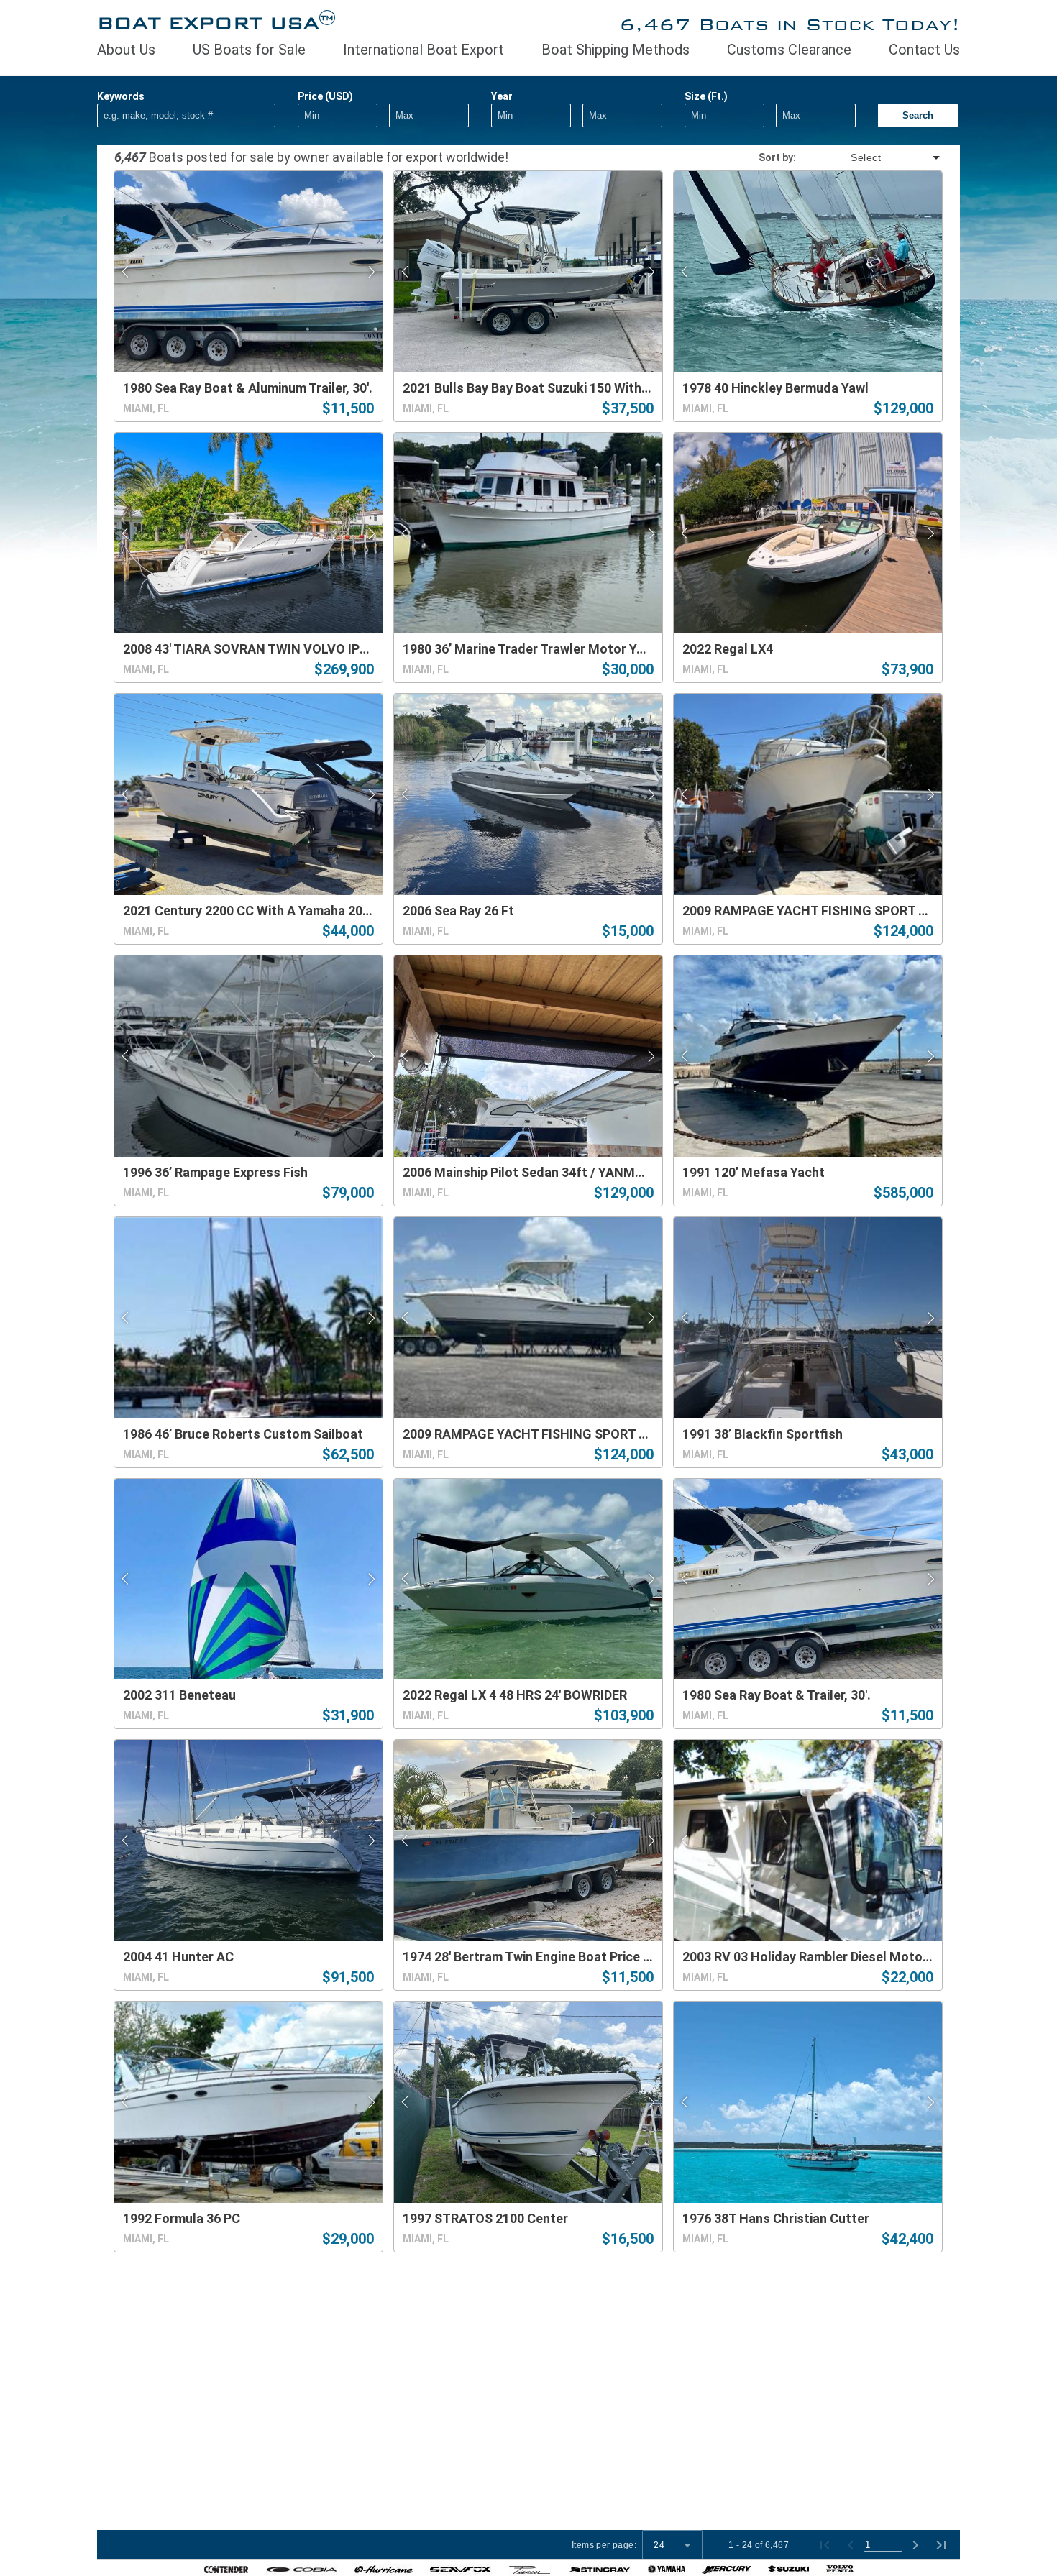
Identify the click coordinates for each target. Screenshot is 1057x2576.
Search (918, 115)
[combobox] (869, 157)
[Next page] (915, 2545)
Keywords (121, 96)
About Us (126, 50)
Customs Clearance (789, 50)
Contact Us (924, 50)
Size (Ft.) (706, 96)
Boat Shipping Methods (616, 50)
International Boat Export (424, 50)
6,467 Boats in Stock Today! (790, 24)
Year (502, 96)
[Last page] (941, 2545)
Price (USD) (325, 96)
